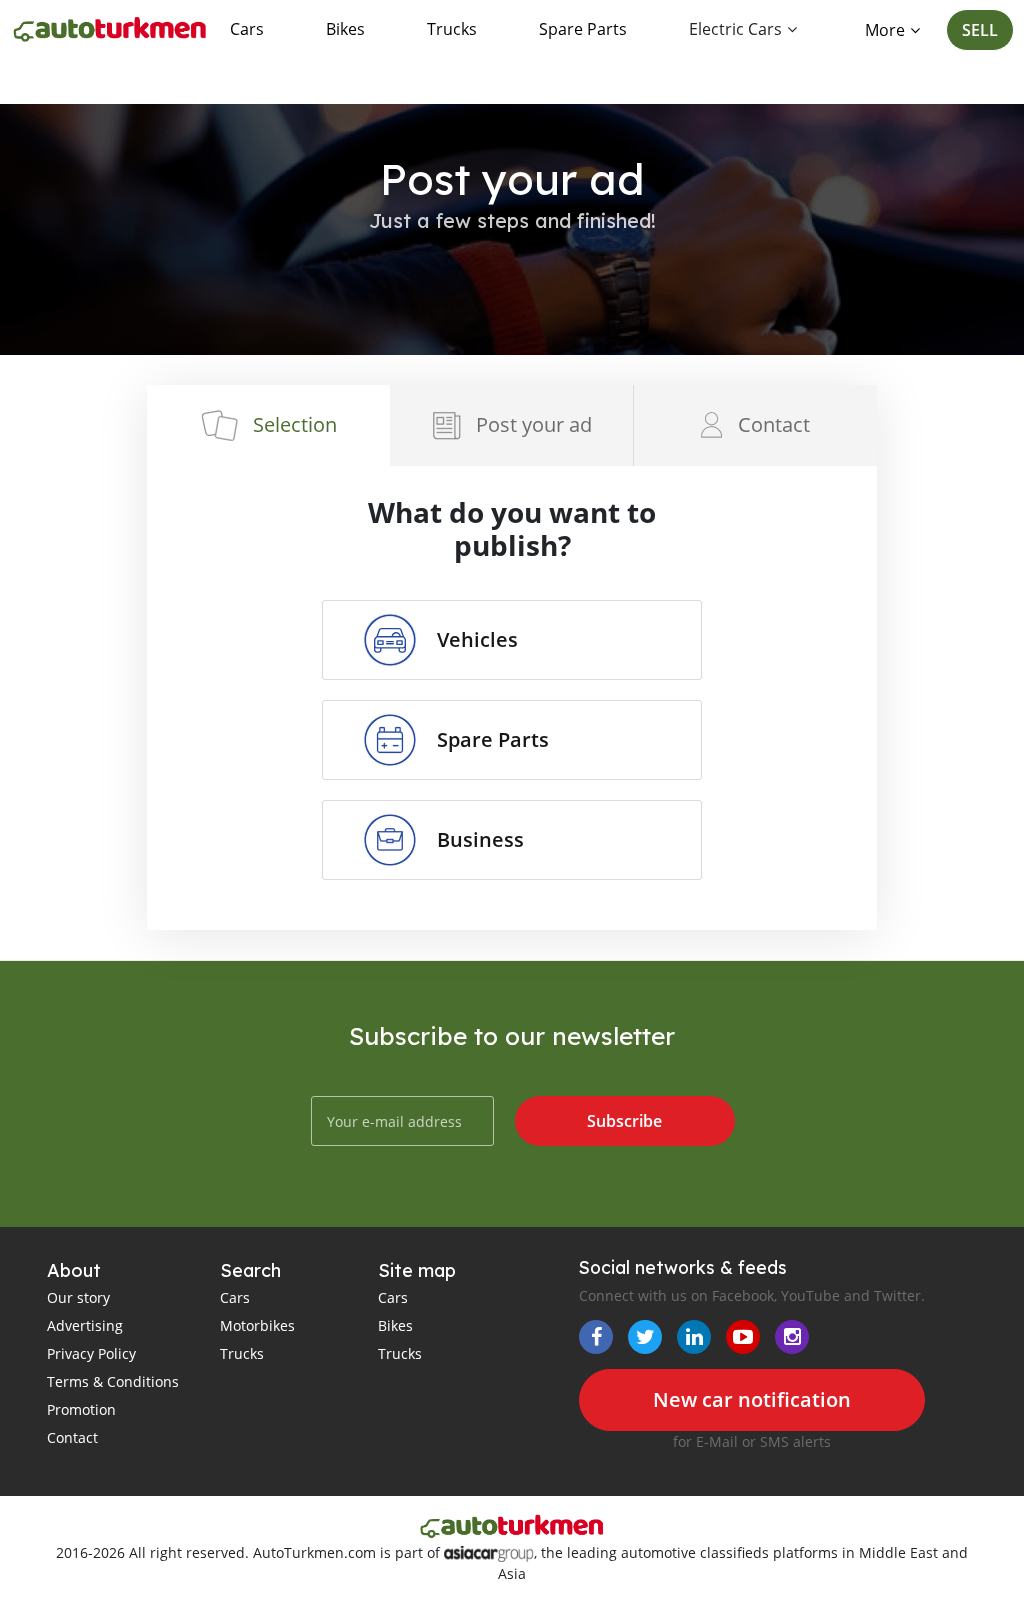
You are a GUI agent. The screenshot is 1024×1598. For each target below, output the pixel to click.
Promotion (81, 1409)
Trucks (452, 29)
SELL (980, 30)
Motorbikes (257, 1325)
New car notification (752, 1399)
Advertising (85, 1325)
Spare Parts (583, 29)
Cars (247, 29)
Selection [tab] (295, 424)
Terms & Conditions (113, 1381)
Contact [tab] (774, 424)
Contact (72, 1437)
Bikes (345, 29)
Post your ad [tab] (534, 424)
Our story (78, 1297)
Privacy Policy (91, 1353)
